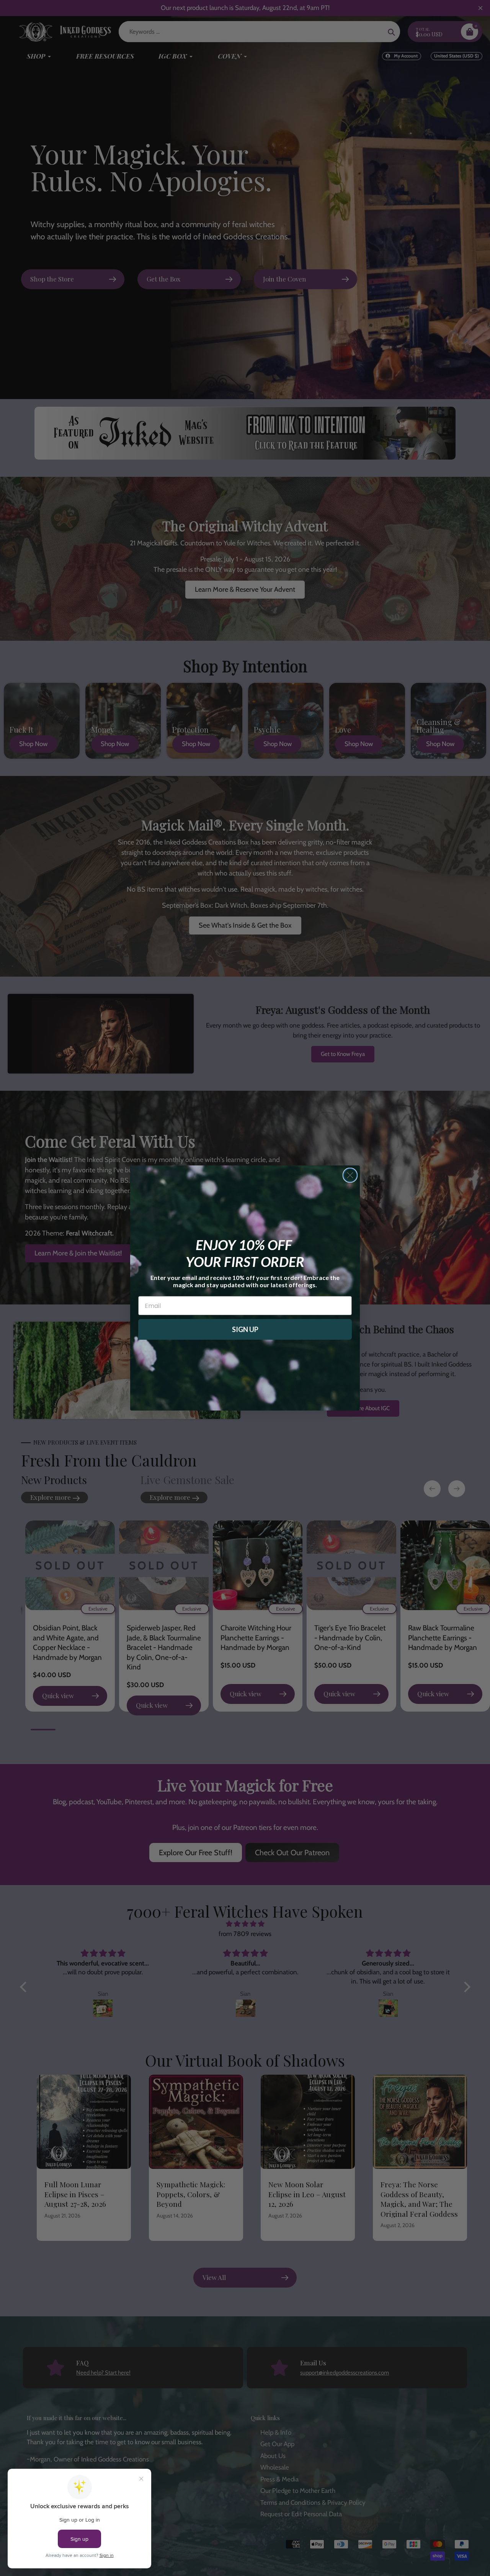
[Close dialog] (350, 1175)
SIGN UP (245, 1329)
